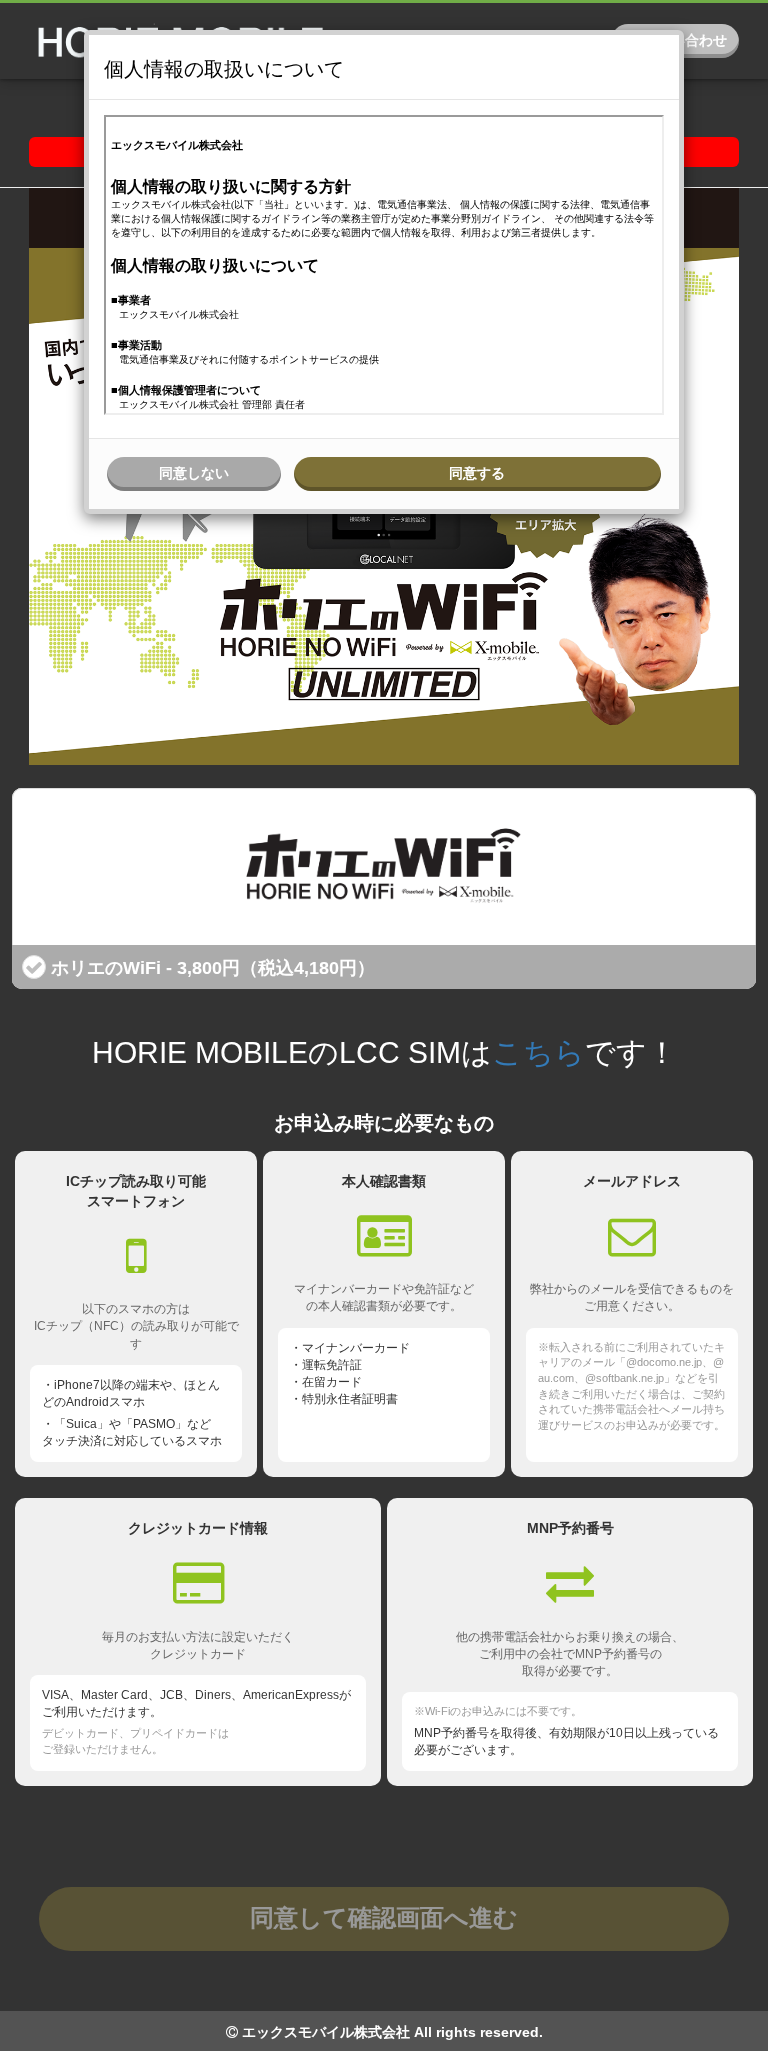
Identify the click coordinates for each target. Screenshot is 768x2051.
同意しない (194, 473)
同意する (477, 473)
